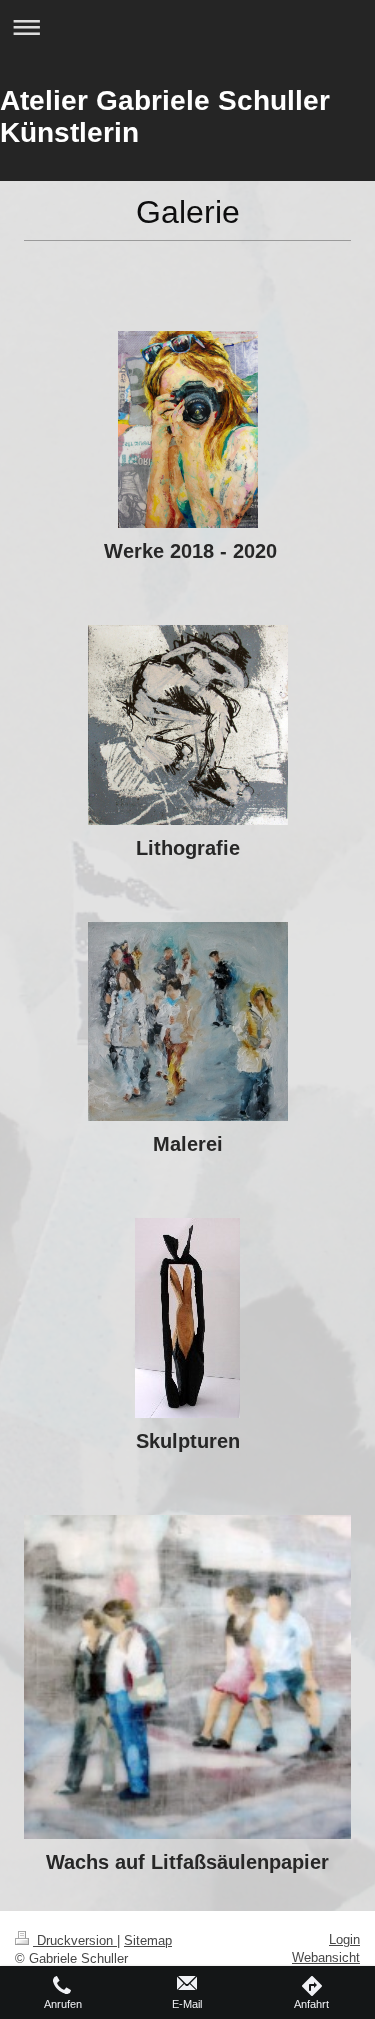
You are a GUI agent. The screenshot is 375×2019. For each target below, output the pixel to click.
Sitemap (148, 1940)
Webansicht (326, 1957)
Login (344, 1939)
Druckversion (75, 1940)
